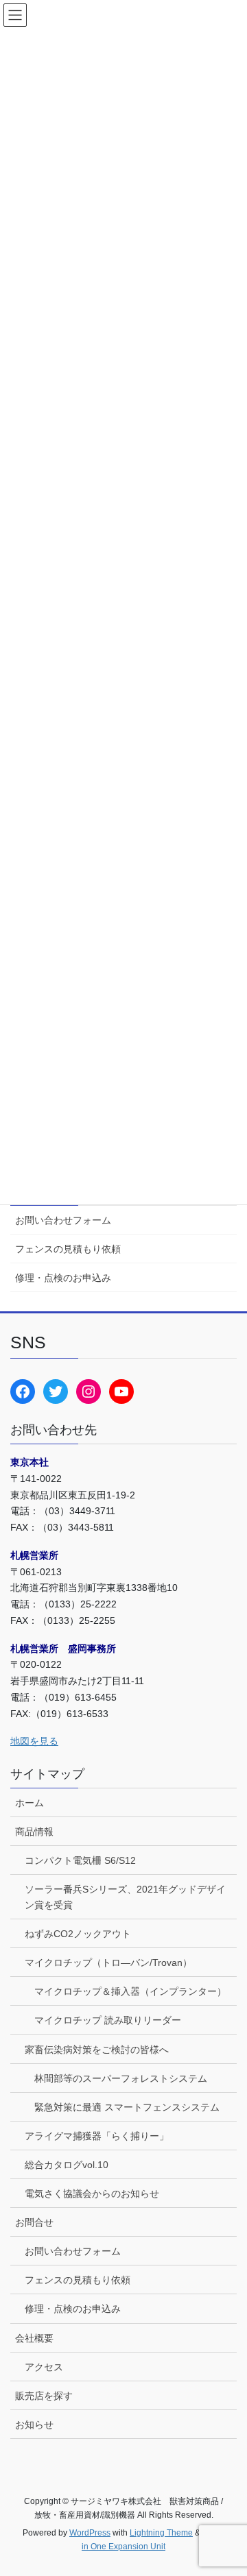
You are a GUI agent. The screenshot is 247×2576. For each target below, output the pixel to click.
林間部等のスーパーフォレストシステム (121, 2078)
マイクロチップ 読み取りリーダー (108, 2020)
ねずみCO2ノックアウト (78, 1934)
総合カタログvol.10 (67, 2165)
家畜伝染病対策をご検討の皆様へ (97, 2050)
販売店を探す (44, 2396)
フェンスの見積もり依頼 (68, 1249)
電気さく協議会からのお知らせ (92, 2194)
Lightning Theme (161, 2533)
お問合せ (34, 2222)
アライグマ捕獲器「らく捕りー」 (97, 2136)
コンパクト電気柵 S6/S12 (80, 1860)
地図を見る (34, 1741)
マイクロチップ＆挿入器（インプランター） (130, 1991)
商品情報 (34, 1832)
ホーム (30, 1803)
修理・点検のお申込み (63, 1278)
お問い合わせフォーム (63, 1220)
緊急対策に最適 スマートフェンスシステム (127, 2107)
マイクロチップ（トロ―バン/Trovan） (108, 1963)
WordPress (90, 2533)
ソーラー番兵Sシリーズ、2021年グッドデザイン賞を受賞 (125, 1897)
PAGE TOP (227, 2486)
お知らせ (34, 2425)
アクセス (44, 2367)
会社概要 (34, 2338)
